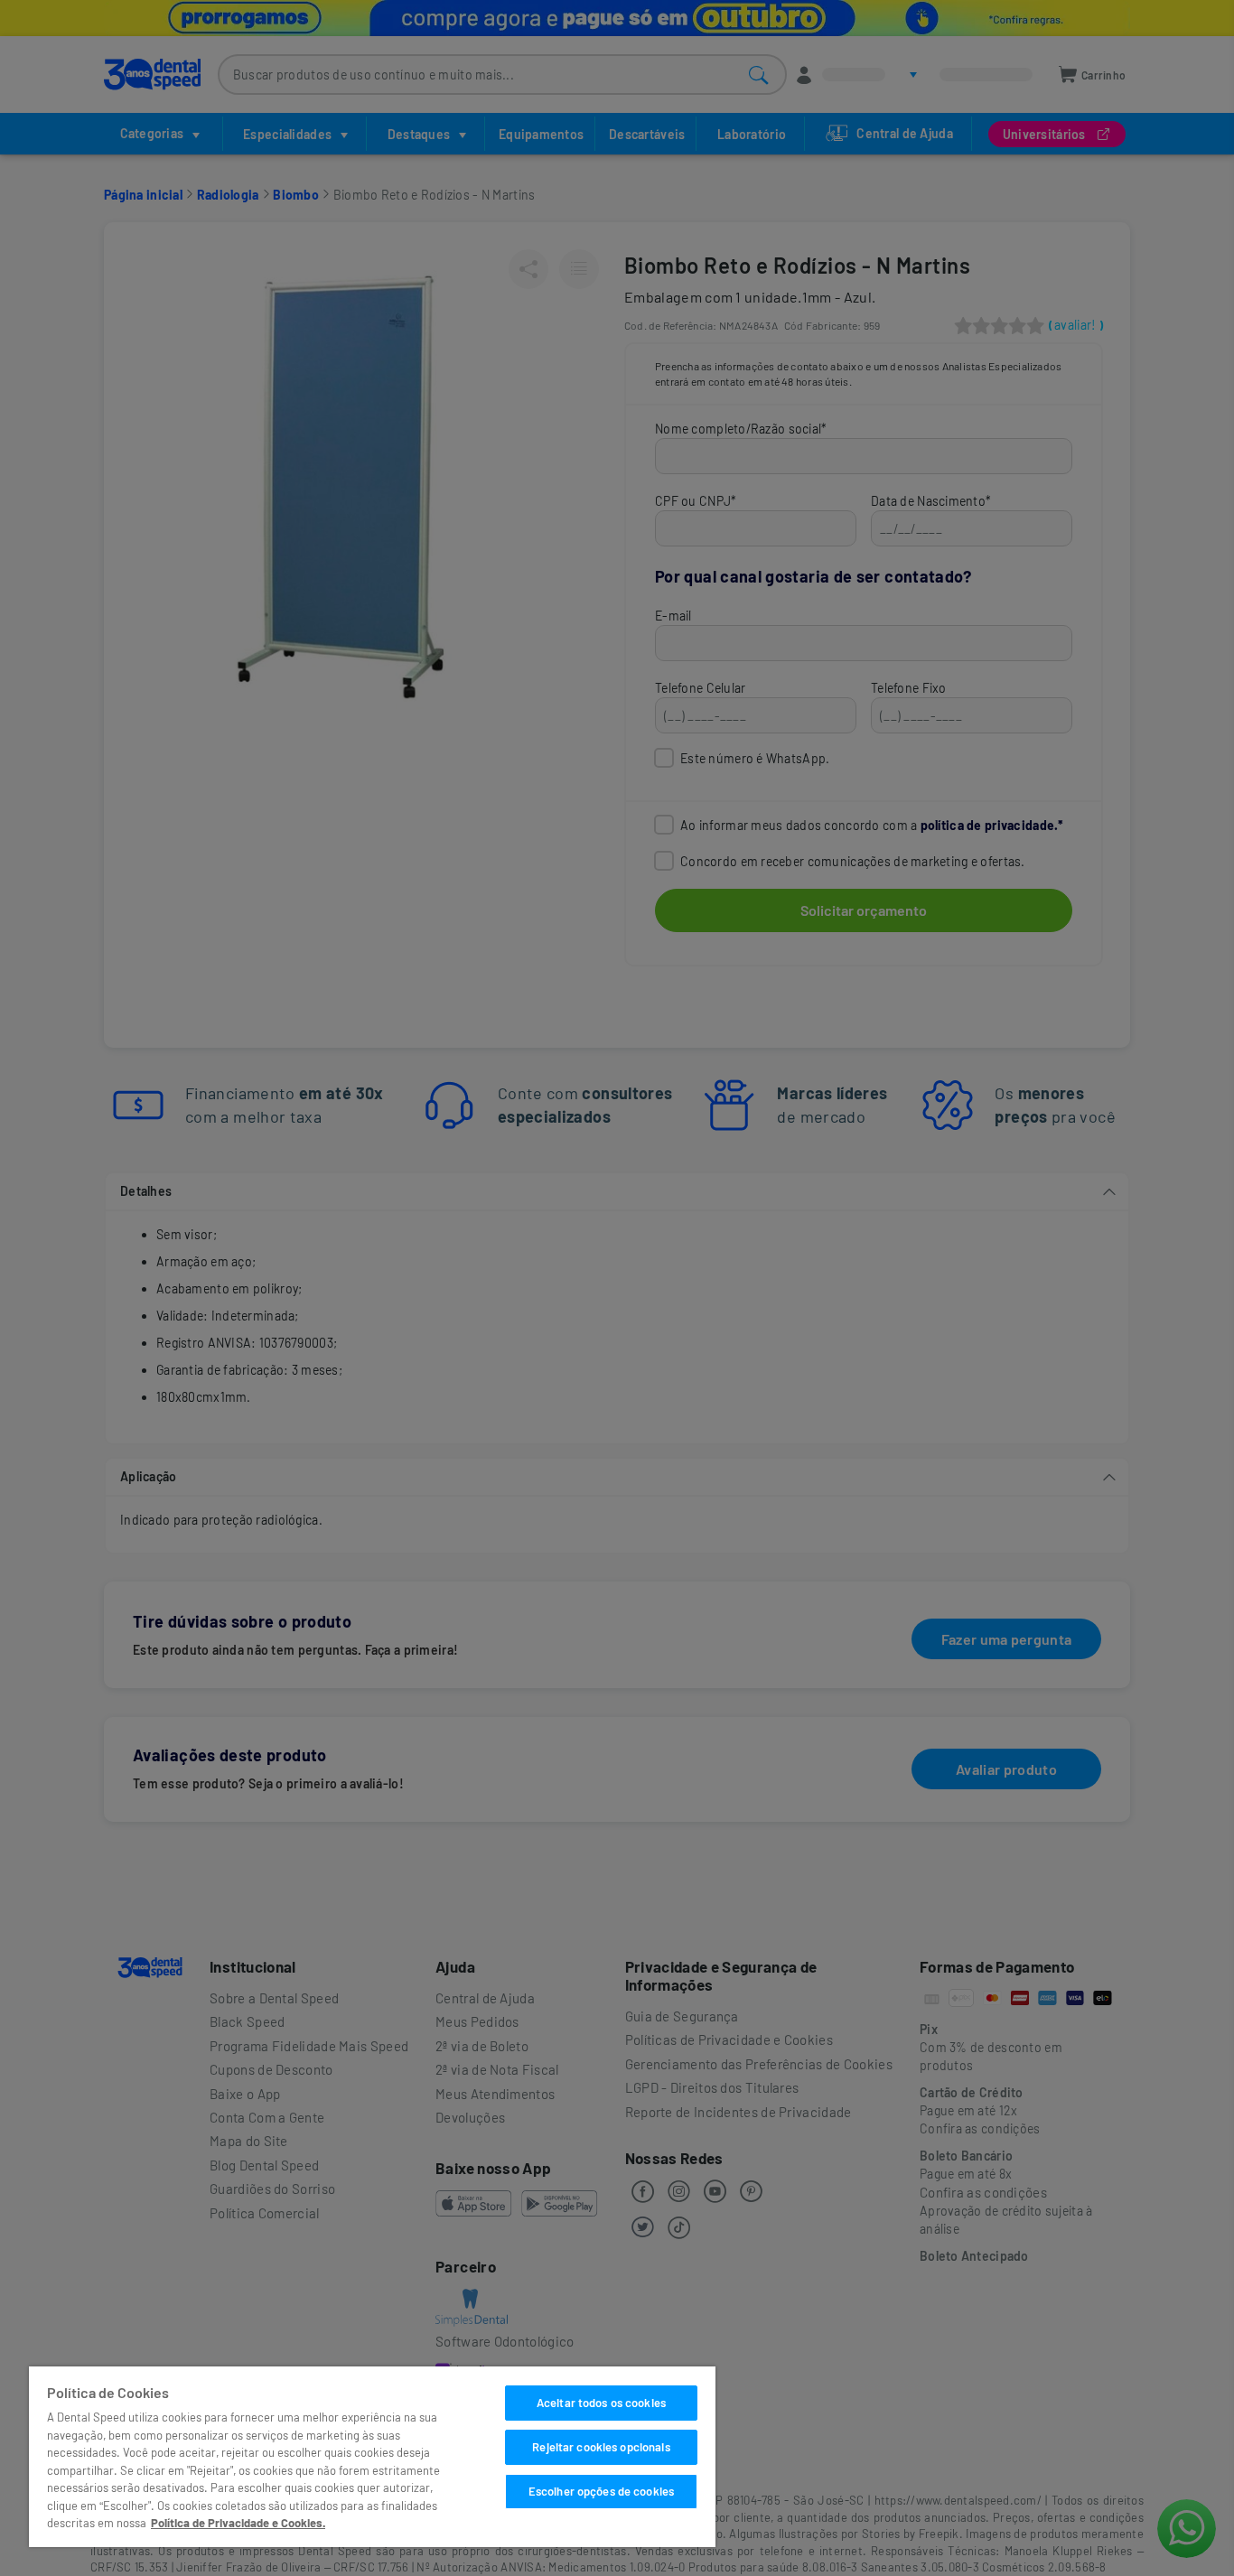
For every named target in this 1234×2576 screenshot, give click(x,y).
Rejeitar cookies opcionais (601, 2447)
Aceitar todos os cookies (601, 2403)
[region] (372, 2457)
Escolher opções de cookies (601, 2491)
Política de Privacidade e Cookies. (238, 2523)
